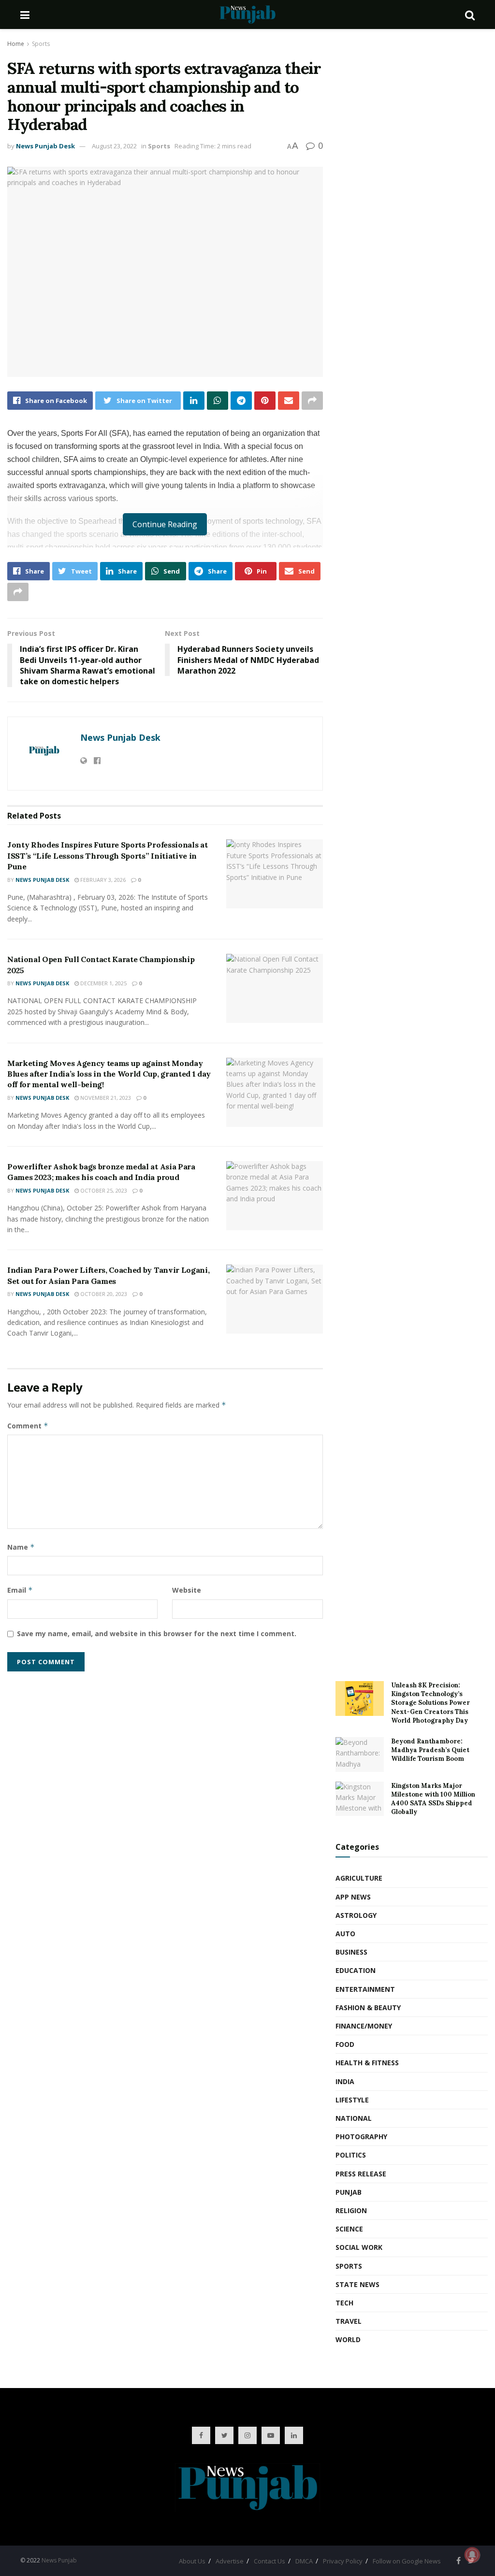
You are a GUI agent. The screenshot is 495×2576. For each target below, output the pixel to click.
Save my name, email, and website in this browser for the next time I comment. (157, 1633)
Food (345, 2044)
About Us (192, 2561)
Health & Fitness (367, 2063)
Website (187, 1590)
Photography (361, 2137)
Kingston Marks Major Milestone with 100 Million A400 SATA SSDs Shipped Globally (433, 1799)
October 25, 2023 (103, 1190)
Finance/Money (364, 2026)
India (345, 2081)
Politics (351, 2155)
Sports (41, 44)
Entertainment (365, 1989)
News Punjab (59, 2560)
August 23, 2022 (114, 146)
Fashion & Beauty (368, 2008)
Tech (344, 2303)
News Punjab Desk (45, 146)
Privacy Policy (343, 2561)
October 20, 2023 (103, 1294)
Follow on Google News (407, 2561)
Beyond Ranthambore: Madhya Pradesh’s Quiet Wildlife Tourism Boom (430, 1750)
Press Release (361, 2174)
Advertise (230, 2561)
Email (20, 1590)
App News (353, 1897)
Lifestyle (352, 2100)
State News (357, 2284)
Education (356, 1970)
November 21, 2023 (105, 1098)
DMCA (304, 2561)
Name (21, 1547)
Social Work (359, 2247)
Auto (345, 1934)
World (348, 2339)
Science (349, 2229)
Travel (349, 2321)
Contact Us (269, 2561)
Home (16, 44)
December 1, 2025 (103, 983)
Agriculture (359, 1878)
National (354, 2118)
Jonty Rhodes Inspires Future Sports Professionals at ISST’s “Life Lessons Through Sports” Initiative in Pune (107, 856)
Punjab (349, 2192)
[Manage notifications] (472, 2555)
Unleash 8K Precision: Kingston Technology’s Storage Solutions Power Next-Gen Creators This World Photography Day (430, 1703)
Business (351, 1952)
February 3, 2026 (102, 880)
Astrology (356, 1915)
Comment (28, 1426)
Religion (351, 2210)
